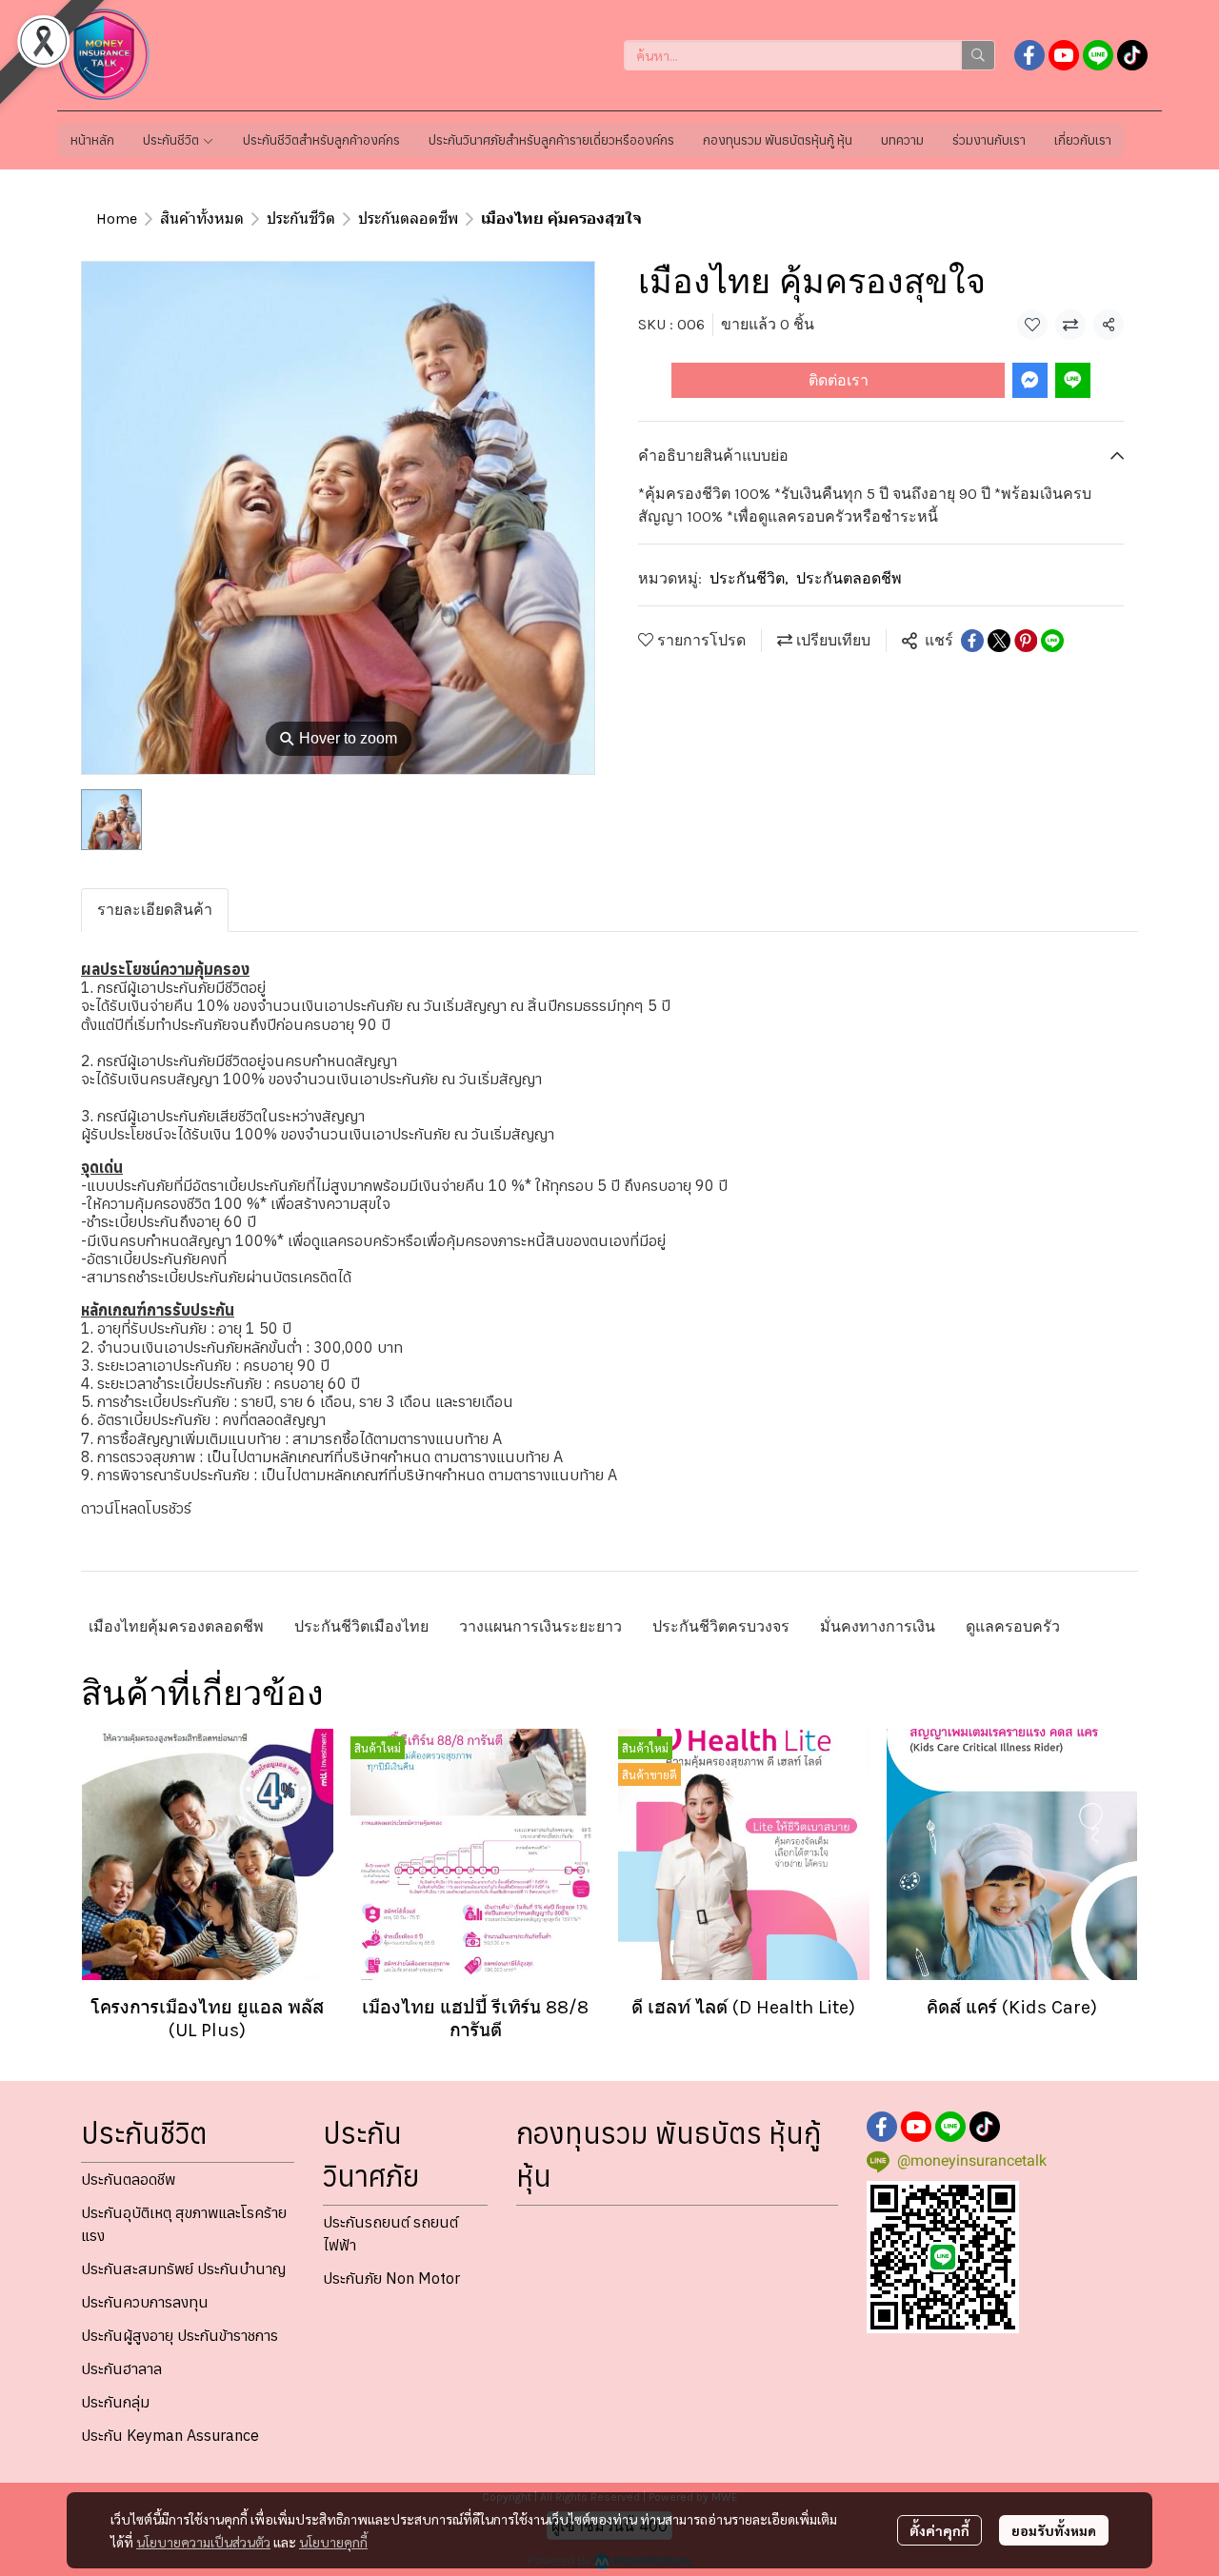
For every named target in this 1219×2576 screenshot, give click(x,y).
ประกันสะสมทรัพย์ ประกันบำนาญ (183, 2269)
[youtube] (1064, 55)
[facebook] (1029, 55)
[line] (1098, 55)
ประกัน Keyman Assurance (170, 2435)
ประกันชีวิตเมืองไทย (361, 1626)
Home (117, 218)
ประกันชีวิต (301, 218)
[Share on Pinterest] (1026, 641)
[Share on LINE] (1052, 641)
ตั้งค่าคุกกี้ (939, 2530)
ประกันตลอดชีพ (408, 218)
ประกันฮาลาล (121, 2368)
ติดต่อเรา (839, 380)
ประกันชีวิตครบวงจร (721, 1626)
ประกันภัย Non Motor (391, 2278)
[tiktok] (1132, 55)
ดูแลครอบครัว (1013, 1626)
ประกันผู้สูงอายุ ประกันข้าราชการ (180, 2335)
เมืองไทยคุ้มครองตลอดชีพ (176, 1626)
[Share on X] (999, 641)
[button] (809, 55)
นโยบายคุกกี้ (333, 2542)
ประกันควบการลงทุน (145, 2302)
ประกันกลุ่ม (115, 2402)
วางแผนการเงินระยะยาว (540, 1626)
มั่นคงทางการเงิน (878, 1626)
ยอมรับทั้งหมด (1054, 2530)
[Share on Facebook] (972, 641)
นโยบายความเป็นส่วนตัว (203, 2542)
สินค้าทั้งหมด (202, 218)
